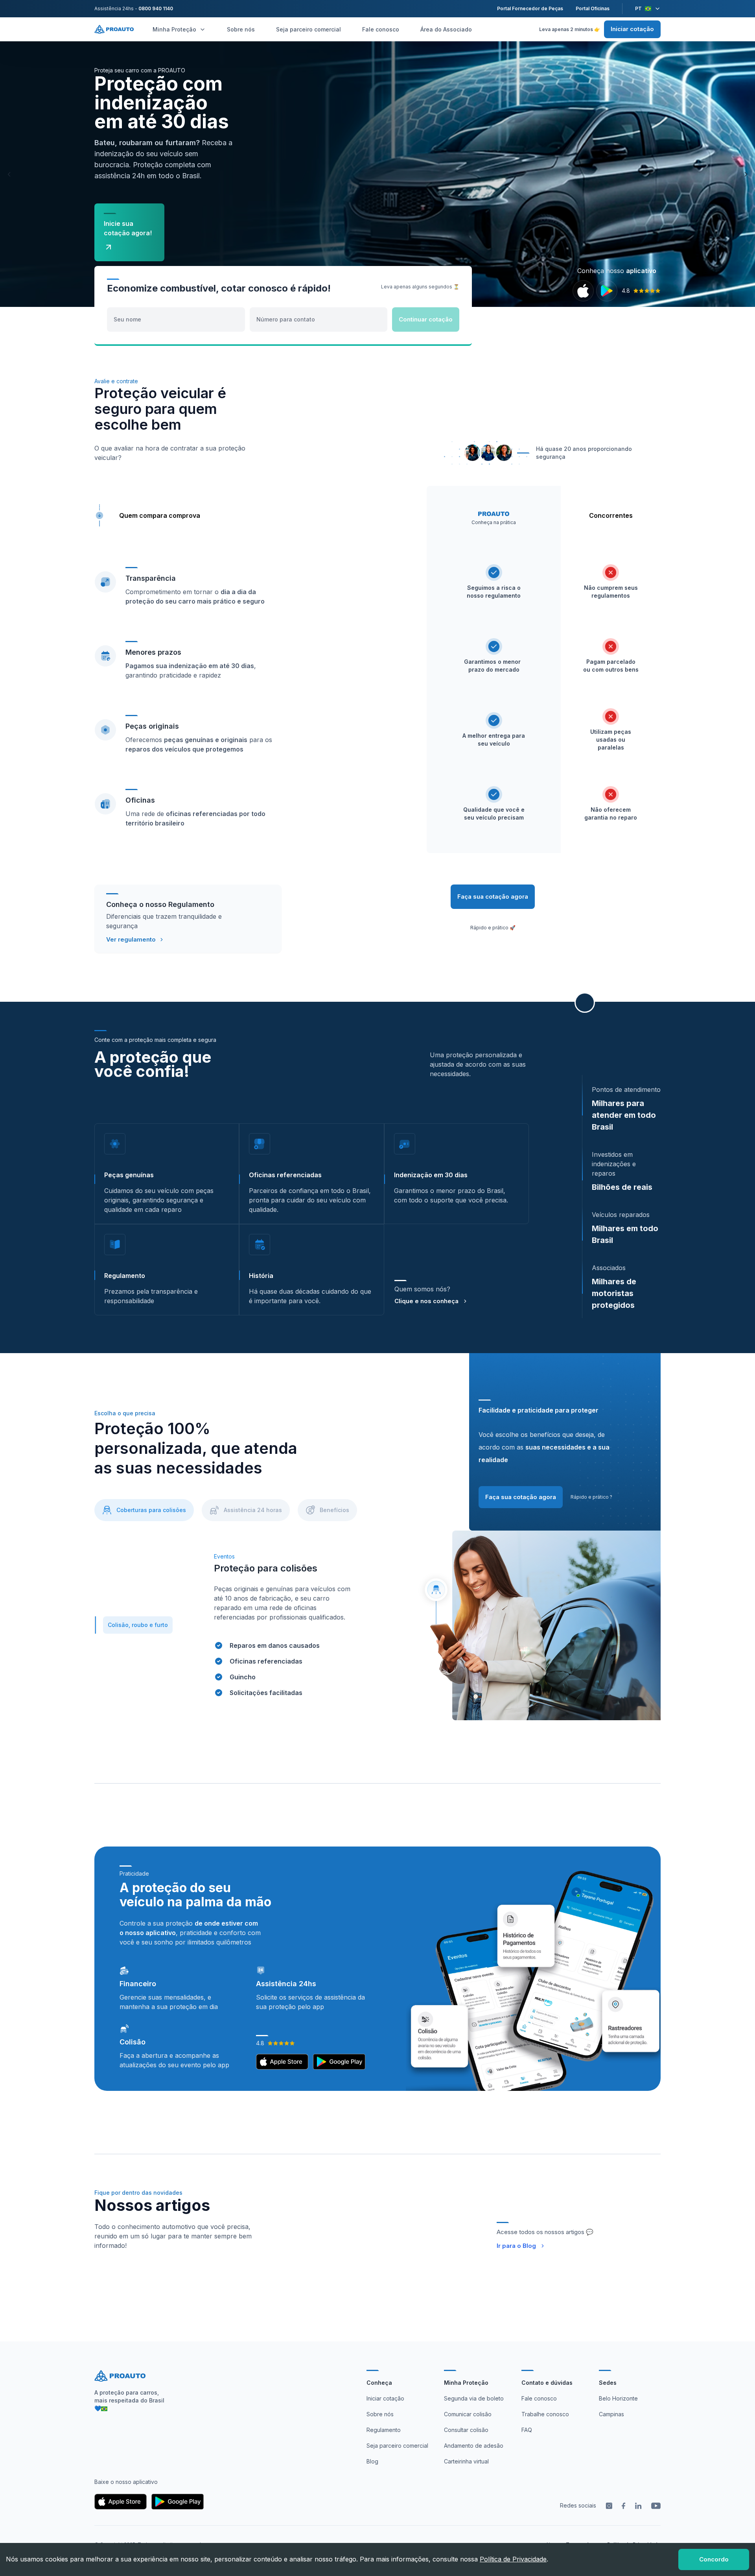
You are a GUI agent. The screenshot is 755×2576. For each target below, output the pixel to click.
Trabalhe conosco (545, 2414)
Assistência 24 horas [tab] (253, 1510)
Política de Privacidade (513, 2559)
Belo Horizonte (618, 2398)
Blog (372, 2461)
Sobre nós (241, 29)
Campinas (611, 2414)
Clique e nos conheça (426, 1301)
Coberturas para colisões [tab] (151, 1510)
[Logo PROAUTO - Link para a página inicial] (114, 29)
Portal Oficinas (593, 8)
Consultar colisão (466, 2430)
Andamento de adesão (474, 2446)
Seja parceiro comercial (308, 29)
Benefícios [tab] (334, 1510)
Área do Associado (446, 29)
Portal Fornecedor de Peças (530, 8)
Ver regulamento (131, 939)
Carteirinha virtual (466, 2461)
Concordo (714, 2559)
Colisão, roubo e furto (138, 1625)
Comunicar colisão (468, 2414)
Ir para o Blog (516, 2246)
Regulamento (384, 2430)
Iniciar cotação (632, 29)
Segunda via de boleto (474, 2398)
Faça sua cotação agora (493, 897)
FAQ (527, 2430)
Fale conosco (381, 29)
